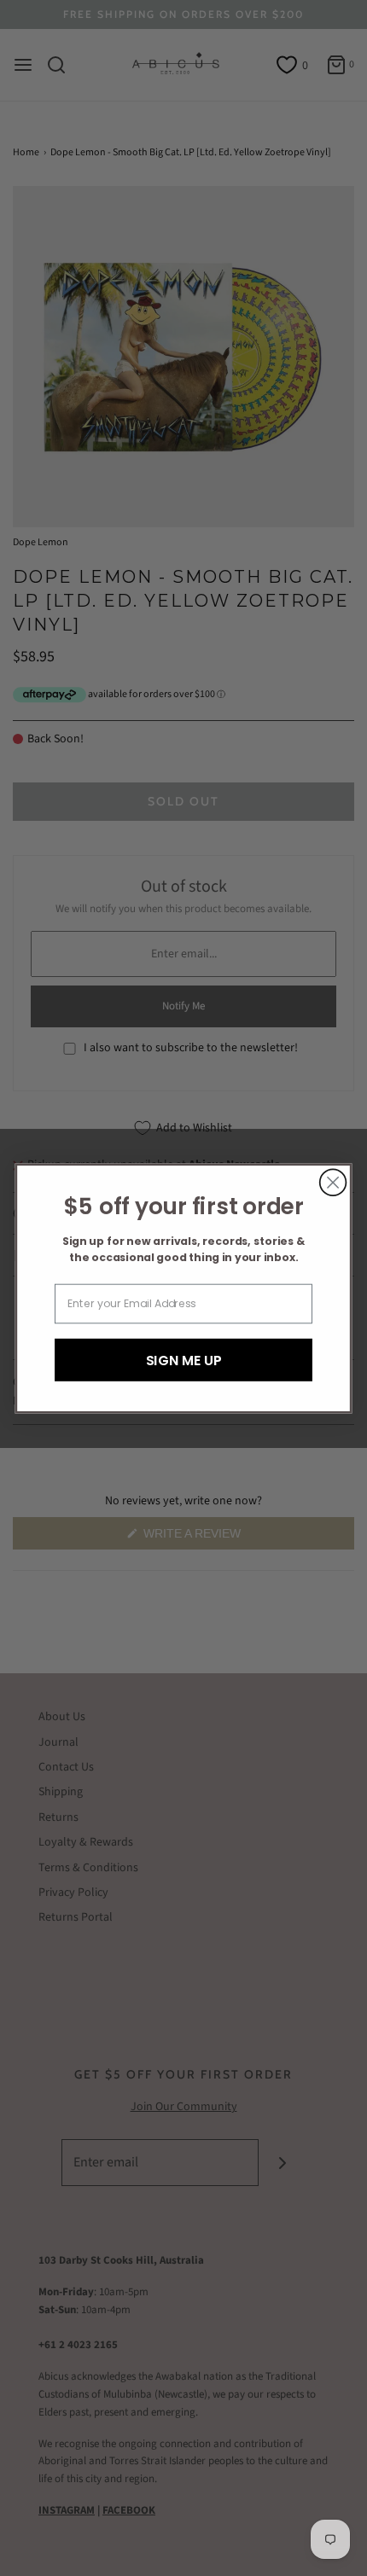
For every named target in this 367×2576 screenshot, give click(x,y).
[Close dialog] (333, 1182)
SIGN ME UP (184, 1359)
